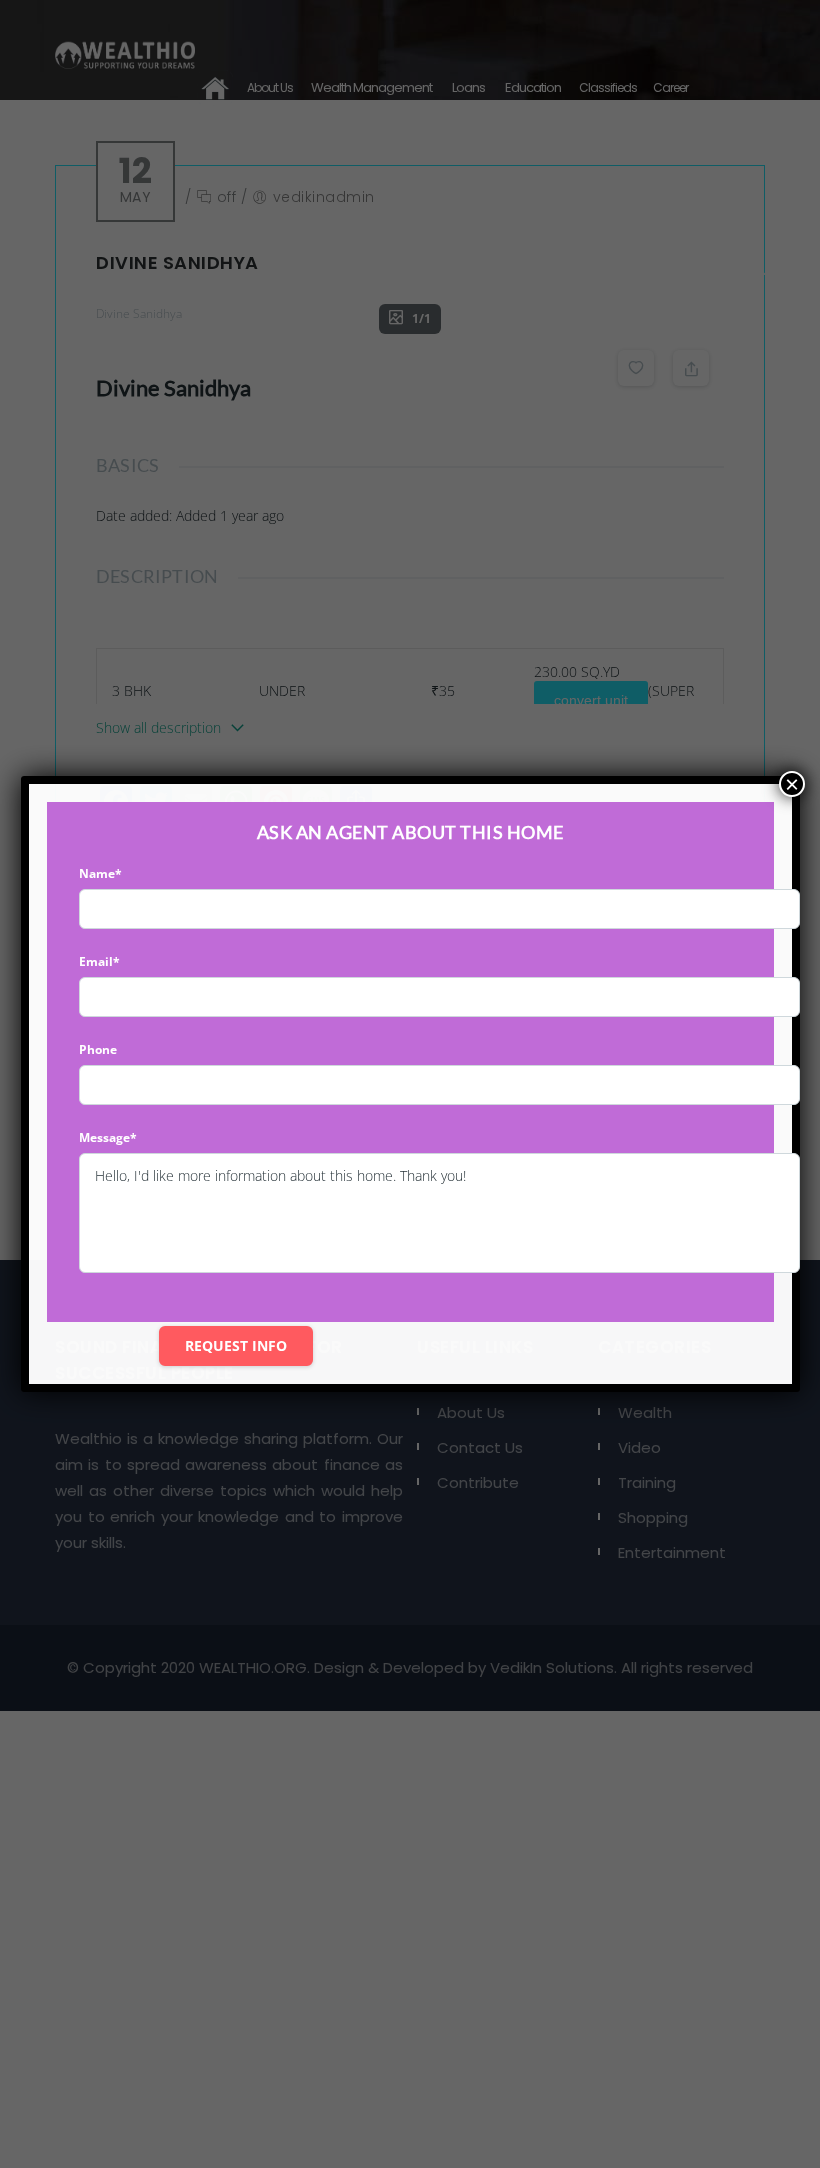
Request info (236, 1345)
